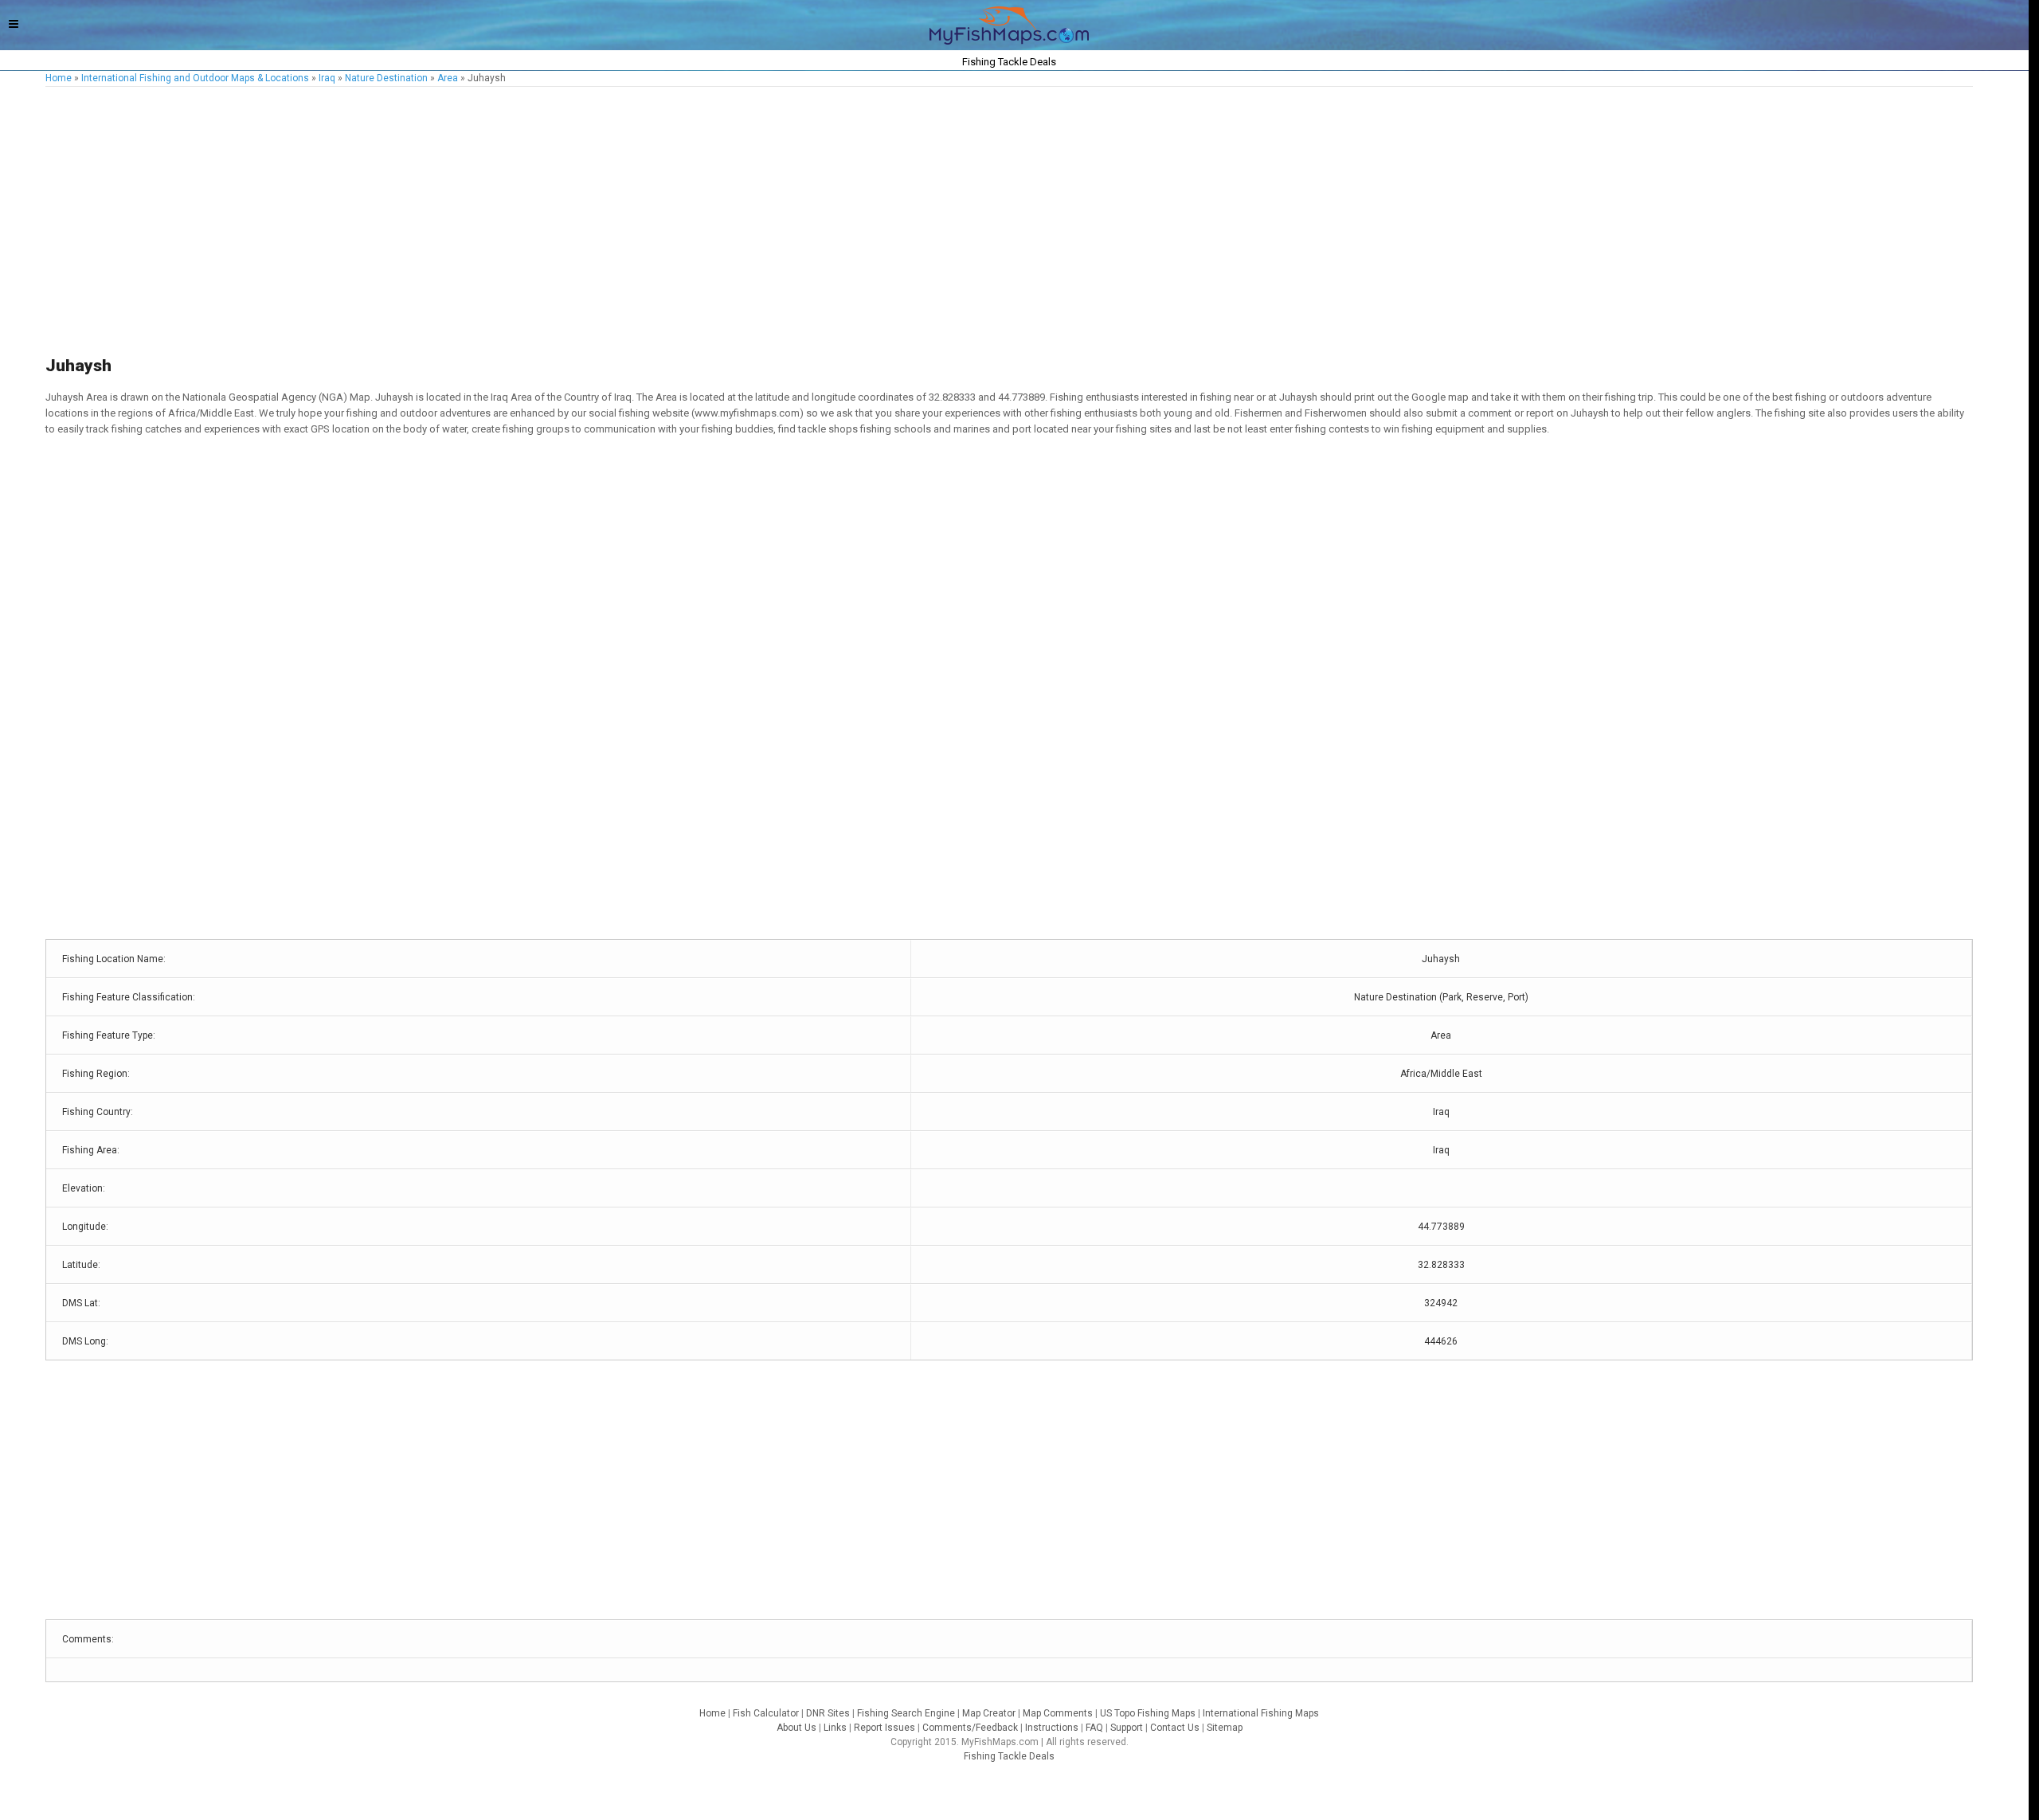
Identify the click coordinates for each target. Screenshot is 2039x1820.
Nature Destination (386, 78)
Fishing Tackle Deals (1009, 1756)
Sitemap (1225, 1728)
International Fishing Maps (1261, 1713)
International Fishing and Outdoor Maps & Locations (195, 78)
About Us (796, 1728)
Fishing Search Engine (906, 1713)
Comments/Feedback (970, 1728)
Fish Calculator (766, 1713)
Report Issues (884, 1728)
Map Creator (989, 1713)
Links (835, 1728)
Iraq (327, 78)
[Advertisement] (523, 222)
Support (1127, 1728)
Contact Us (1175, 1728)
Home (59, 78)
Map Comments (1058, 1713)
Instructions (1052, 1728)
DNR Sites (828, 1713)
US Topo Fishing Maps (1148, 1713)
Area (448, 78)
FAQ (1094, 1728)
